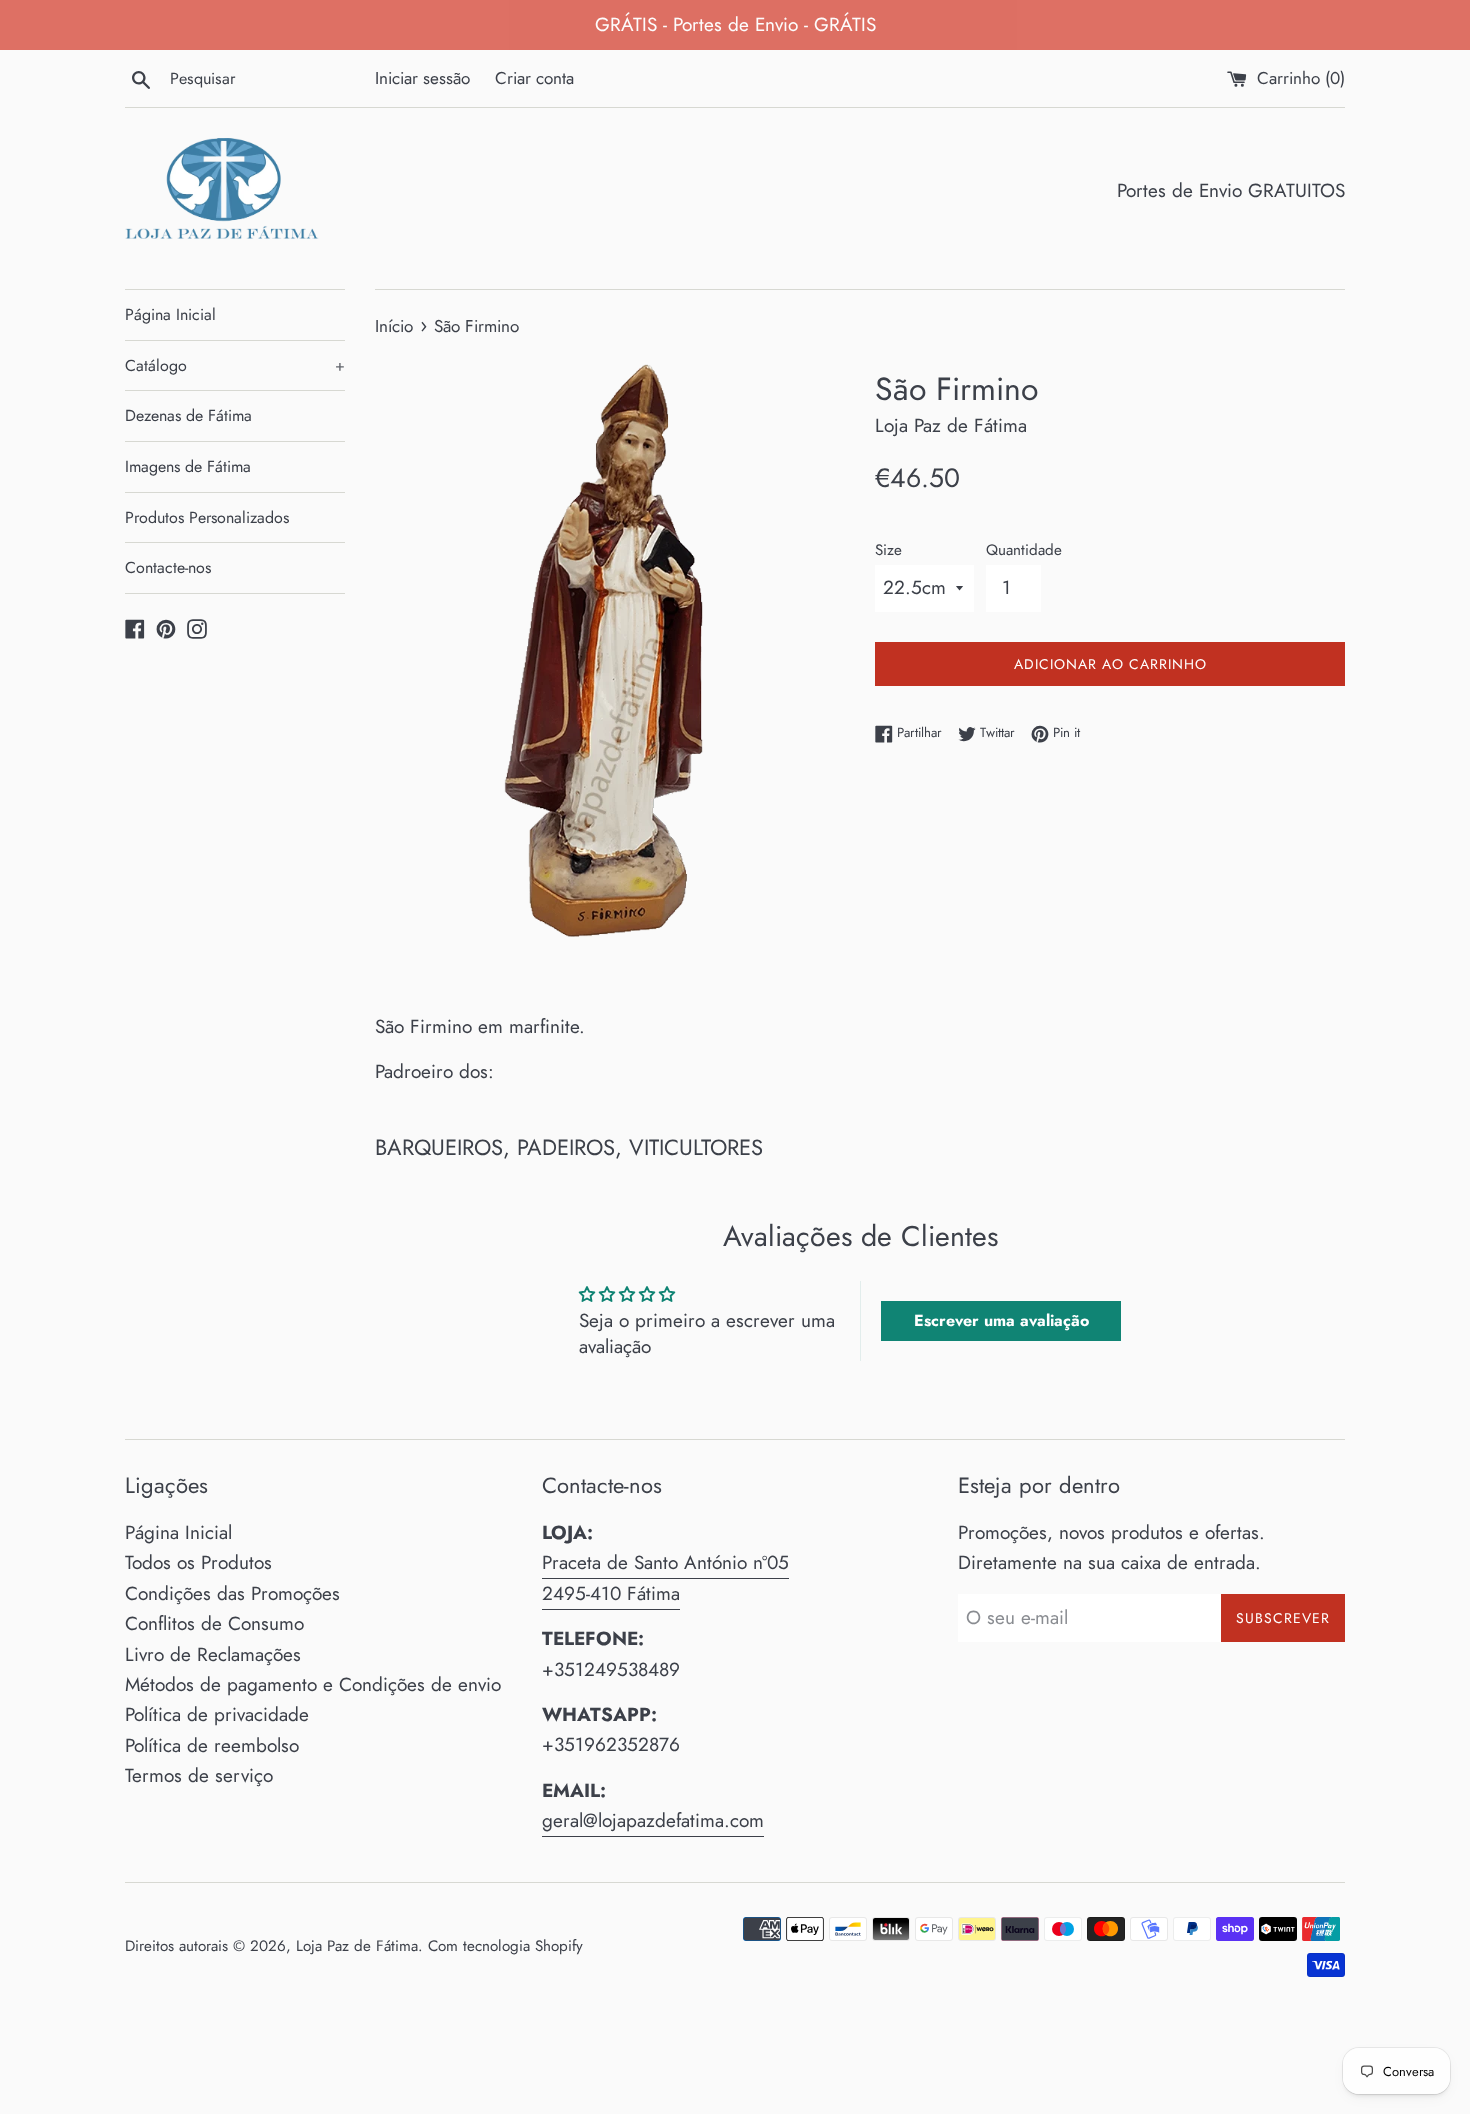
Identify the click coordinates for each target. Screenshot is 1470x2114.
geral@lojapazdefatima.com (653, 1820)
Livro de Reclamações (213, 1654)
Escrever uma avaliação (1001, 1320)
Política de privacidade (217, 1714)
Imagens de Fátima (188, 466)
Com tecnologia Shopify (505, 1946)
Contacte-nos (168, 567)
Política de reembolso (212, 1745)
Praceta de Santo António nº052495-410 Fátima (665, 1577)
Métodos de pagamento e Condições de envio (313, 1684)
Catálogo (235, 365)
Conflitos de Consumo (214, 1623)
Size (888, 550)
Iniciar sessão (422, 78)
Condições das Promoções (232, 1593)
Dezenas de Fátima (188, 415)
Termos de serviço (199, 1775)
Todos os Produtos (198, 1562)
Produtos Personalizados (207, 517)
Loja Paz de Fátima (357, 1946)
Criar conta (534, 78)
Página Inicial (170, 314)
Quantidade (1024, 550)
